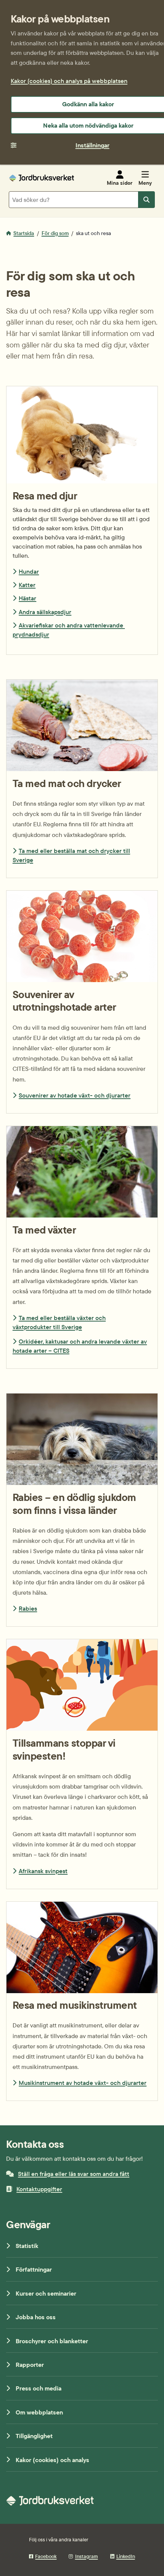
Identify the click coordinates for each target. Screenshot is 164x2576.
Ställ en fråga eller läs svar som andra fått (74, 2174)
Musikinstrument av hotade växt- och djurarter (83, 2083)
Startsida (24, 233)
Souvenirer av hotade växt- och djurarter (75, 1095)
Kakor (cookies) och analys (52, 2460)
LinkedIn (126, 2556)
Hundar (29, 571)
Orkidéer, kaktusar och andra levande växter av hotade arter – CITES (80, 1346)
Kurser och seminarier (46, 2293)
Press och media (39, 2388)
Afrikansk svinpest (43, 1871)
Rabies (28, 1608)
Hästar (27, 598)
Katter (27, 585)
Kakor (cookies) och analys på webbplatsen (69, 81)
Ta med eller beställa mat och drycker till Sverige (71, 855)
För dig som (55, 233)
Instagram (86, 2556)
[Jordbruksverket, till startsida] (42, 178)
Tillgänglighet (34, 2436)
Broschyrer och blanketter (52, 2341)
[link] (82, 779)
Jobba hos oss (36, 2317)
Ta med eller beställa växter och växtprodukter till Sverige (59, 1322)
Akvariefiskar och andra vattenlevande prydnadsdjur (69, 630)
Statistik (27, 2246)
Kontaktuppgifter (39, 2189)
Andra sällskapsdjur (45, 612)
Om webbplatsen (39, 2412)
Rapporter (30, 2365)
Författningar (34, 2269)
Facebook (46, 2556)
